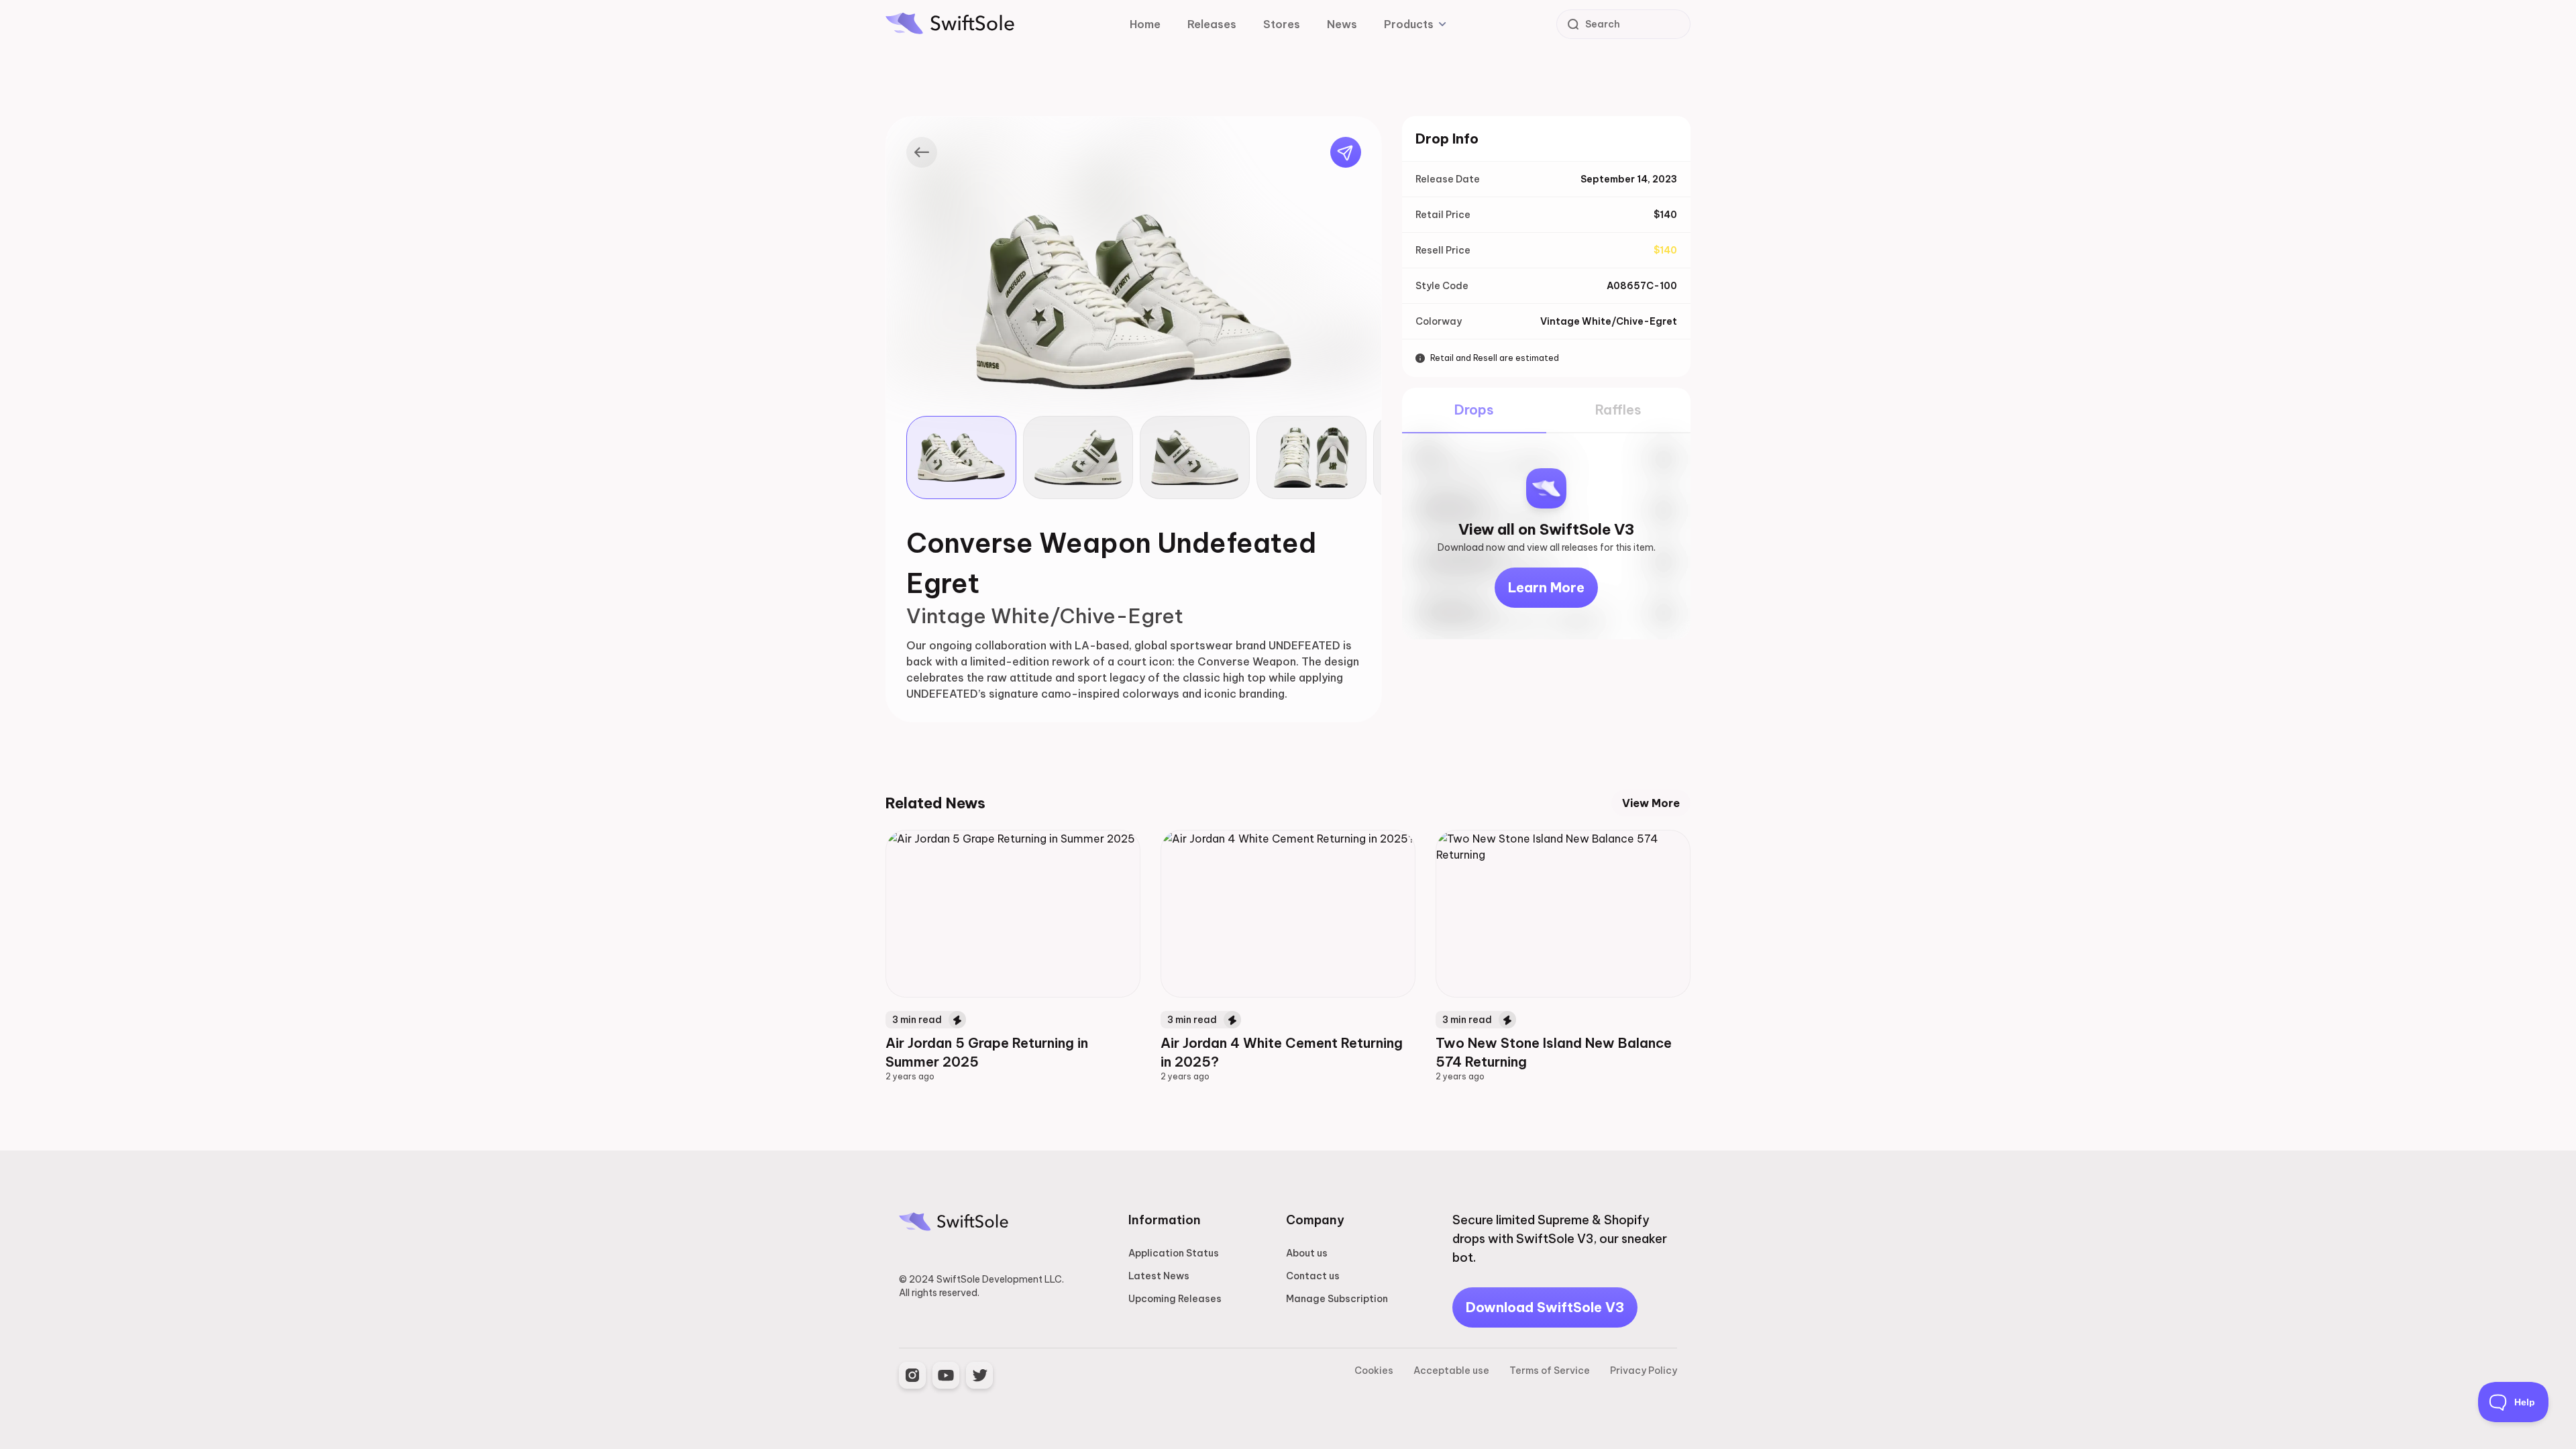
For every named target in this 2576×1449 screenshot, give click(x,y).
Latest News (1159, 1276)
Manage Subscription (1337, 1299)
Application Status (1174, 1253)
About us (1307, 1253)
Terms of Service (1550, 1371)
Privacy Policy (1644, 1371)
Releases (1212, 24)
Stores (1282, 24)
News (1342, 24)
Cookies (1374, 1371)
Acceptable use (1451, 1371)
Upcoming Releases (1175, 1299)
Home (1145, 24)
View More (1651, 803)
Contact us (1313, 1276)
